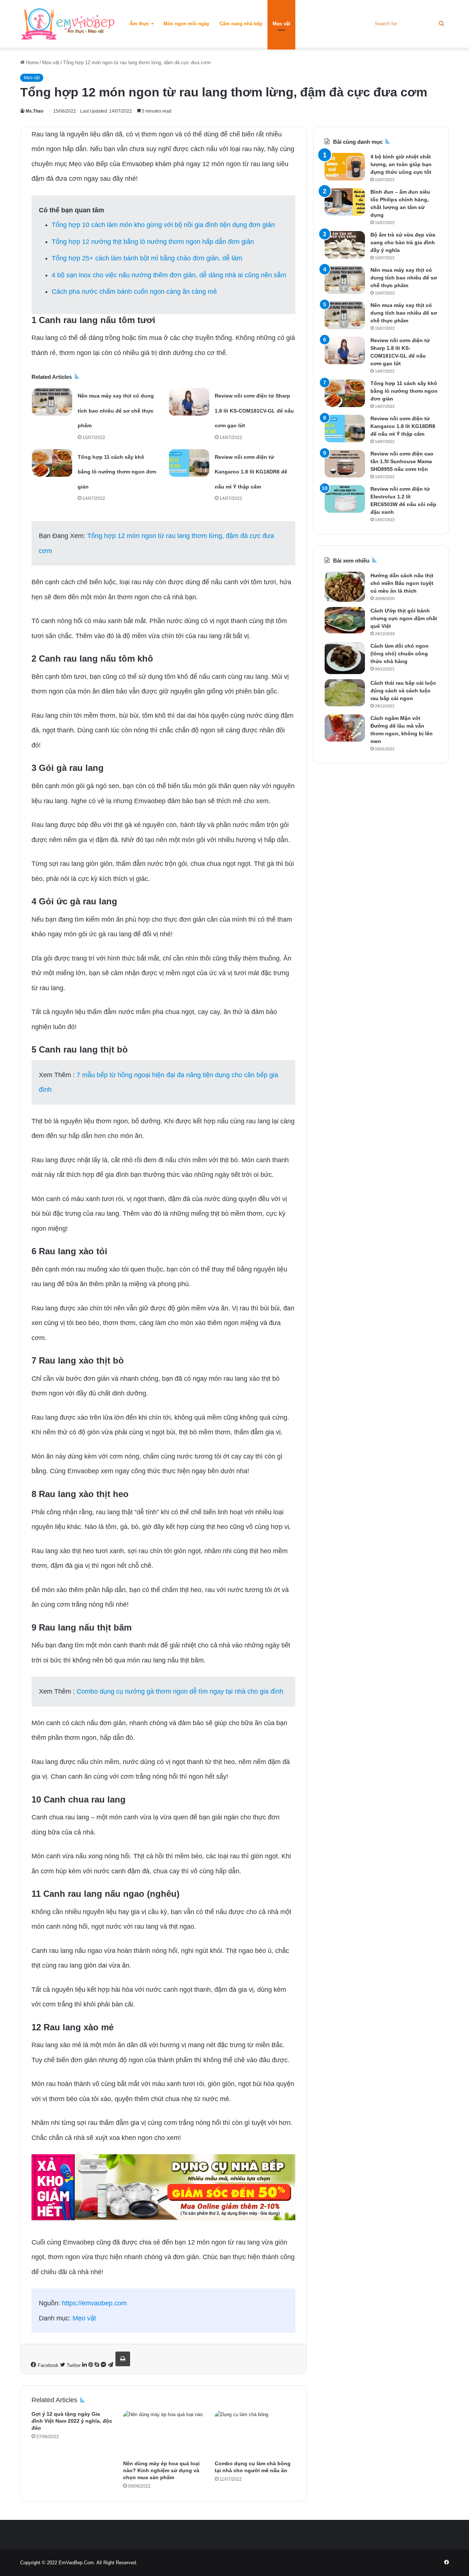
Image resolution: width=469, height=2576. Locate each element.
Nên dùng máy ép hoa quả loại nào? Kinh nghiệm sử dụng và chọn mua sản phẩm (161, 2470)
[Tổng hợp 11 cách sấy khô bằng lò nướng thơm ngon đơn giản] (52, 463)
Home (32, 63)
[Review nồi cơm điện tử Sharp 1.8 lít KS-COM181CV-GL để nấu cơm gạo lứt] (189, 402)
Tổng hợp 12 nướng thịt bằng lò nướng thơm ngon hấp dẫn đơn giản (153, 242)
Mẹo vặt (281, 24)
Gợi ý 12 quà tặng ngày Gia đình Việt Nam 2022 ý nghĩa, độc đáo (72, 2421)
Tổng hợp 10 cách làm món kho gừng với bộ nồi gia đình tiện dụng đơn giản (163, 225)
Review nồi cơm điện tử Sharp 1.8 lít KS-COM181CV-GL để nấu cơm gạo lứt (254, 411)
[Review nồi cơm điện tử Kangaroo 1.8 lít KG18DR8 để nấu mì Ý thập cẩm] (189, 463)
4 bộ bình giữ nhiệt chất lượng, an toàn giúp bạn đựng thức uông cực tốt (401, 164)
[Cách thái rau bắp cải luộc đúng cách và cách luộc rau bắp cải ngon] (345, 693)
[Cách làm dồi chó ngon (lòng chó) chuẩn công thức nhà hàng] (345, 658)
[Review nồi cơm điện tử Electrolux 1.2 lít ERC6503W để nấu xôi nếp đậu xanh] (345, 499)
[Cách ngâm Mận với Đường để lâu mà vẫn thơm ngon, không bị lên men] (345, 728)
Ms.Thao (34, 111)
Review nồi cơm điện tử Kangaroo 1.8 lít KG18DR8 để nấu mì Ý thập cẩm (251, 472)
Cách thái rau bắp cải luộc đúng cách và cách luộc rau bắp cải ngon (403, 691)
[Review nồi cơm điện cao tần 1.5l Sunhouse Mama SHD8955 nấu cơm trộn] (345, 464)
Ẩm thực (139, 24)
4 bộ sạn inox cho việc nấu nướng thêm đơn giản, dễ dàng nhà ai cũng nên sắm (169, 275)
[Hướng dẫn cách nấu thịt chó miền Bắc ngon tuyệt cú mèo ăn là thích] (345, 587)
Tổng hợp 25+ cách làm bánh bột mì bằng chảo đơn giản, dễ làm (147, 258)
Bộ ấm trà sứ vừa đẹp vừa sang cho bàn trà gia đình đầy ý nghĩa (403, 242)
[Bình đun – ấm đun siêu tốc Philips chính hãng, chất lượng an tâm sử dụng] (345, 202)
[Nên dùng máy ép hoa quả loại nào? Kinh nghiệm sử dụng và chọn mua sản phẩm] (163, 2433)
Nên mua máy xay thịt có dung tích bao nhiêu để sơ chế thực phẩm (116, 411)
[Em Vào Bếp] (68, 24)
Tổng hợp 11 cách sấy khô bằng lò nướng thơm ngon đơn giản (117, 472)
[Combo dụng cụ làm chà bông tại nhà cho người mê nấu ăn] (255, 2433)
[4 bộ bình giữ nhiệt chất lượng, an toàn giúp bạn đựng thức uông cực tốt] (345, 167)
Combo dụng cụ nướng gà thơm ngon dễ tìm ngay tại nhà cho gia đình (180, 1691)
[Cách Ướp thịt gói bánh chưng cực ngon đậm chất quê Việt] (345, 620)
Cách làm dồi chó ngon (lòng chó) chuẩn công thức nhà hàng (400, 654)
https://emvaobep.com (94, 2303)
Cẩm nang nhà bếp (241, 24)
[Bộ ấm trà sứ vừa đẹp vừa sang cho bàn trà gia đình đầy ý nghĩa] (345, 245)
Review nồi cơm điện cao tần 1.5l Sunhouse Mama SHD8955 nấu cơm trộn (402, 461)
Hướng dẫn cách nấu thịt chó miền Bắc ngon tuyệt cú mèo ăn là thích (402, 583)
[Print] (123, 2359)
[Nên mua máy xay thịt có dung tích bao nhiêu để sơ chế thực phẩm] (52, 402)
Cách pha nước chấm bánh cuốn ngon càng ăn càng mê (134, 292)
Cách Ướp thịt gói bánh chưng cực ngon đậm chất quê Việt (404, 618)
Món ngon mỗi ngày (186, 24)
